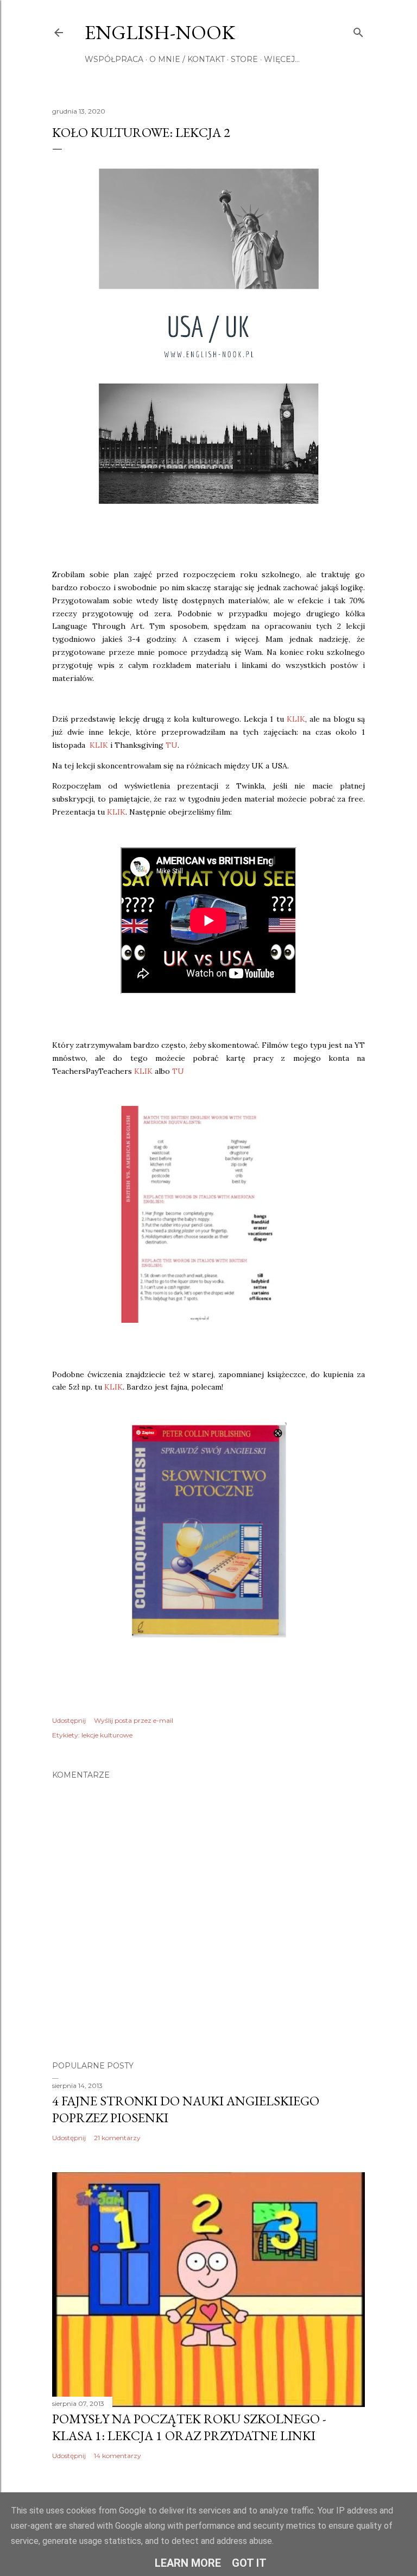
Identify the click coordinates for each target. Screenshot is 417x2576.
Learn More (188, 2563)
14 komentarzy (118, 2456)
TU (172, 745)
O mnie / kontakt (187, 59)
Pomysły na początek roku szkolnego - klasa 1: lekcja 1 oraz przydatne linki (189, 2427)
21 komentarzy (117, 2138)
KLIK (296, 719)
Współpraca (114, 59)
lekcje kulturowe (107, 1735)
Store (244, 59)
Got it (249, 2563)
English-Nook (160, 32)
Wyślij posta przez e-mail (134, 1720)
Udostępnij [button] (69, 1720)
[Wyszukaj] (358, 30)
